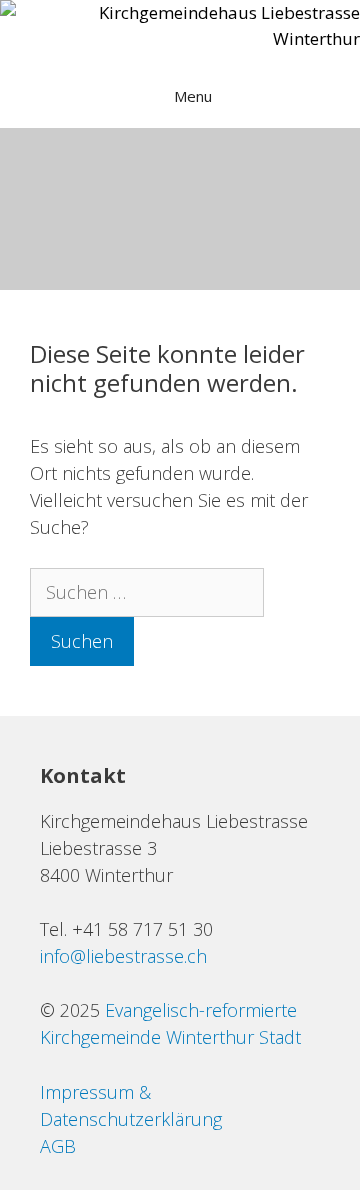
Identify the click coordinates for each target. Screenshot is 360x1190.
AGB (58, 1146)
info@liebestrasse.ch (123, 956)
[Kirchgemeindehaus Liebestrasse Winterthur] (180, 25)
